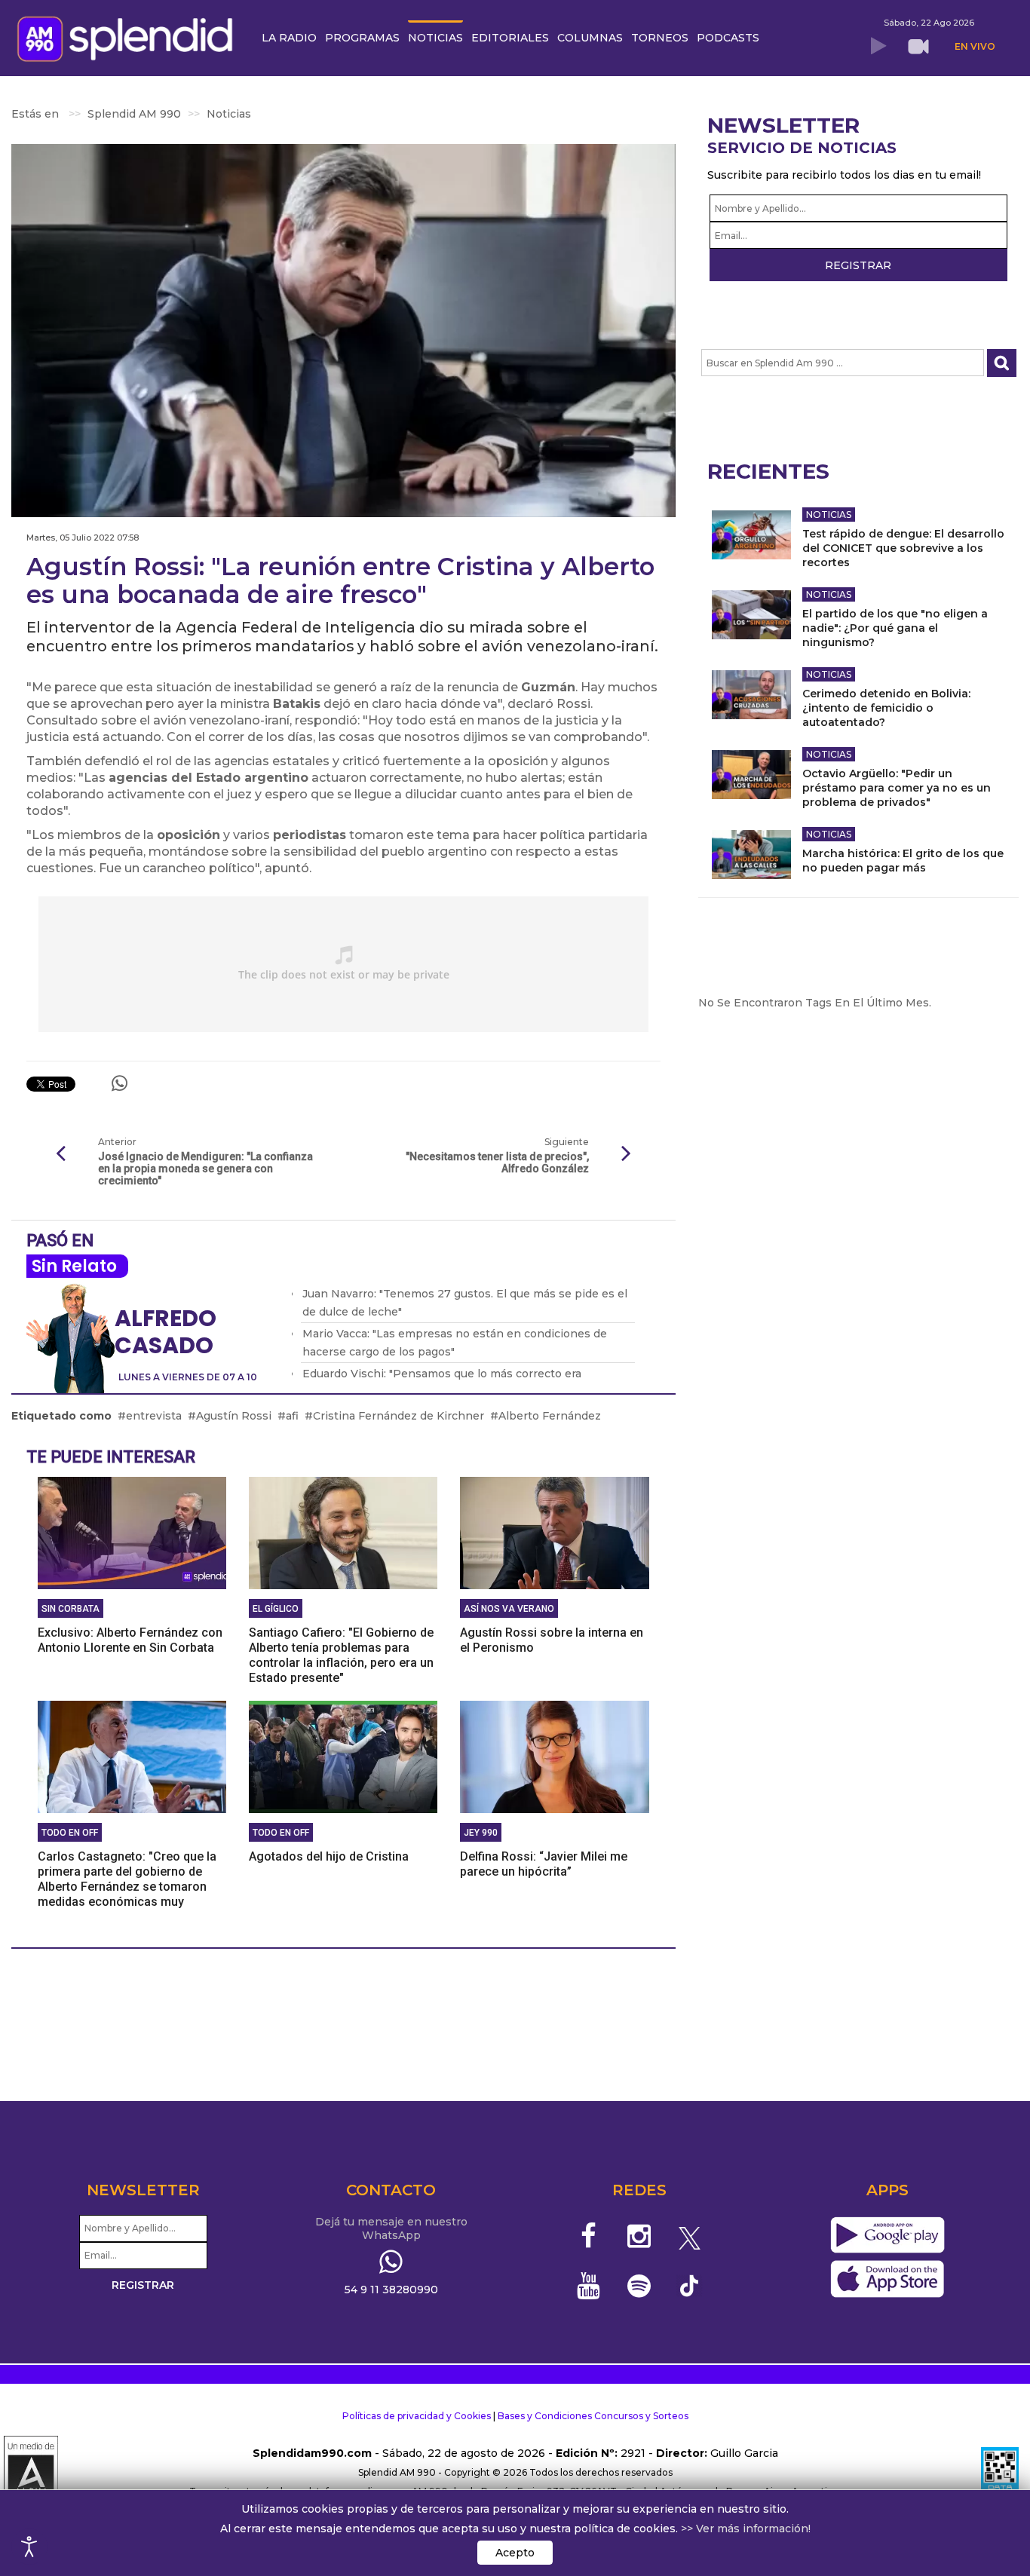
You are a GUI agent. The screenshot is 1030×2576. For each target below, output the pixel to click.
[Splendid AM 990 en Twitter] (690, 2236)
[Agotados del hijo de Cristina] (343, 1756)
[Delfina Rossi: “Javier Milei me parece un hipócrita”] (554, 1756)
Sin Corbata (71, 1609)
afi (292, 1416)
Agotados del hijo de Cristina (329, 1856)
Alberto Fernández (550, 1416)
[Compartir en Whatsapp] (120, 1083)
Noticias (829, 515)
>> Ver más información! (746, 2529)
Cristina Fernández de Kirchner (399, 1416)
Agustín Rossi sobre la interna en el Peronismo (552, 1640)
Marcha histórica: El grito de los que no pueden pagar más (903, 861)
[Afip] (1000, 2473)
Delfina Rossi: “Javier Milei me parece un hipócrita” (544, 1864)
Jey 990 (481, 1833)
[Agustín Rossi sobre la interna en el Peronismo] (554, 1532)
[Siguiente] (627, 1154)
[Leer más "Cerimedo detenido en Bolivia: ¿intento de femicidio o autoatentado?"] (751, 695)
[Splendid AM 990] (129, 37)
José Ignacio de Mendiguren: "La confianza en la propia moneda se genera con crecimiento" (205, 1169)
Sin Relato (74, 1266)
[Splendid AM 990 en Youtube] (589, 2286)
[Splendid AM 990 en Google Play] (887, 2235)
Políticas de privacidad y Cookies (417, 2416)
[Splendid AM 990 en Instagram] (639, 2236)
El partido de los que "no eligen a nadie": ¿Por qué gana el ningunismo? (895, 628)
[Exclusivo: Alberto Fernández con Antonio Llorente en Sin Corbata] (132, 1532)
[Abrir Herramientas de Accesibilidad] (29, 2547)
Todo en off (70, 1833)
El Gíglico (276, 1609)
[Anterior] (60, 1154)
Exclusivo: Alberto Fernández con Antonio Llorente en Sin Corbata (130, 1640)
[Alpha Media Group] (31, 2473)
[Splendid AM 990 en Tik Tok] (690, 2285)
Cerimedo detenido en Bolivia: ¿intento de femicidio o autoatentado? (886, 708)
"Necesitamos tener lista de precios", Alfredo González (497, 1162)
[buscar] (1002, 363)
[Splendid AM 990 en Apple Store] (887, 2279)
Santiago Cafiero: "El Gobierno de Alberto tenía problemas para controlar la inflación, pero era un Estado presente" (341, 1655)
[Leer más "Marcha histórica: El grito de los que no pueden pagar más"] (751, 855)
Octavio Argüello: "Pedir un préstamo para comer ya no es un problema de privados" (897, 788)
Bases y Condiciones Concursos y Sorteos (593, 2416)
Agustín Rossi (234, 1416)
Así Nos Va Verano (509, 1609)
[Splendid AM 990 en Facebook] (589, 2236)
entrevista (154, 1416)
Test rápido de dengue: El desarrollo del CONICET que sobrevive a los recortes (903, 548)
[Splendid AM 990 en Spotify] (639, 2286)
